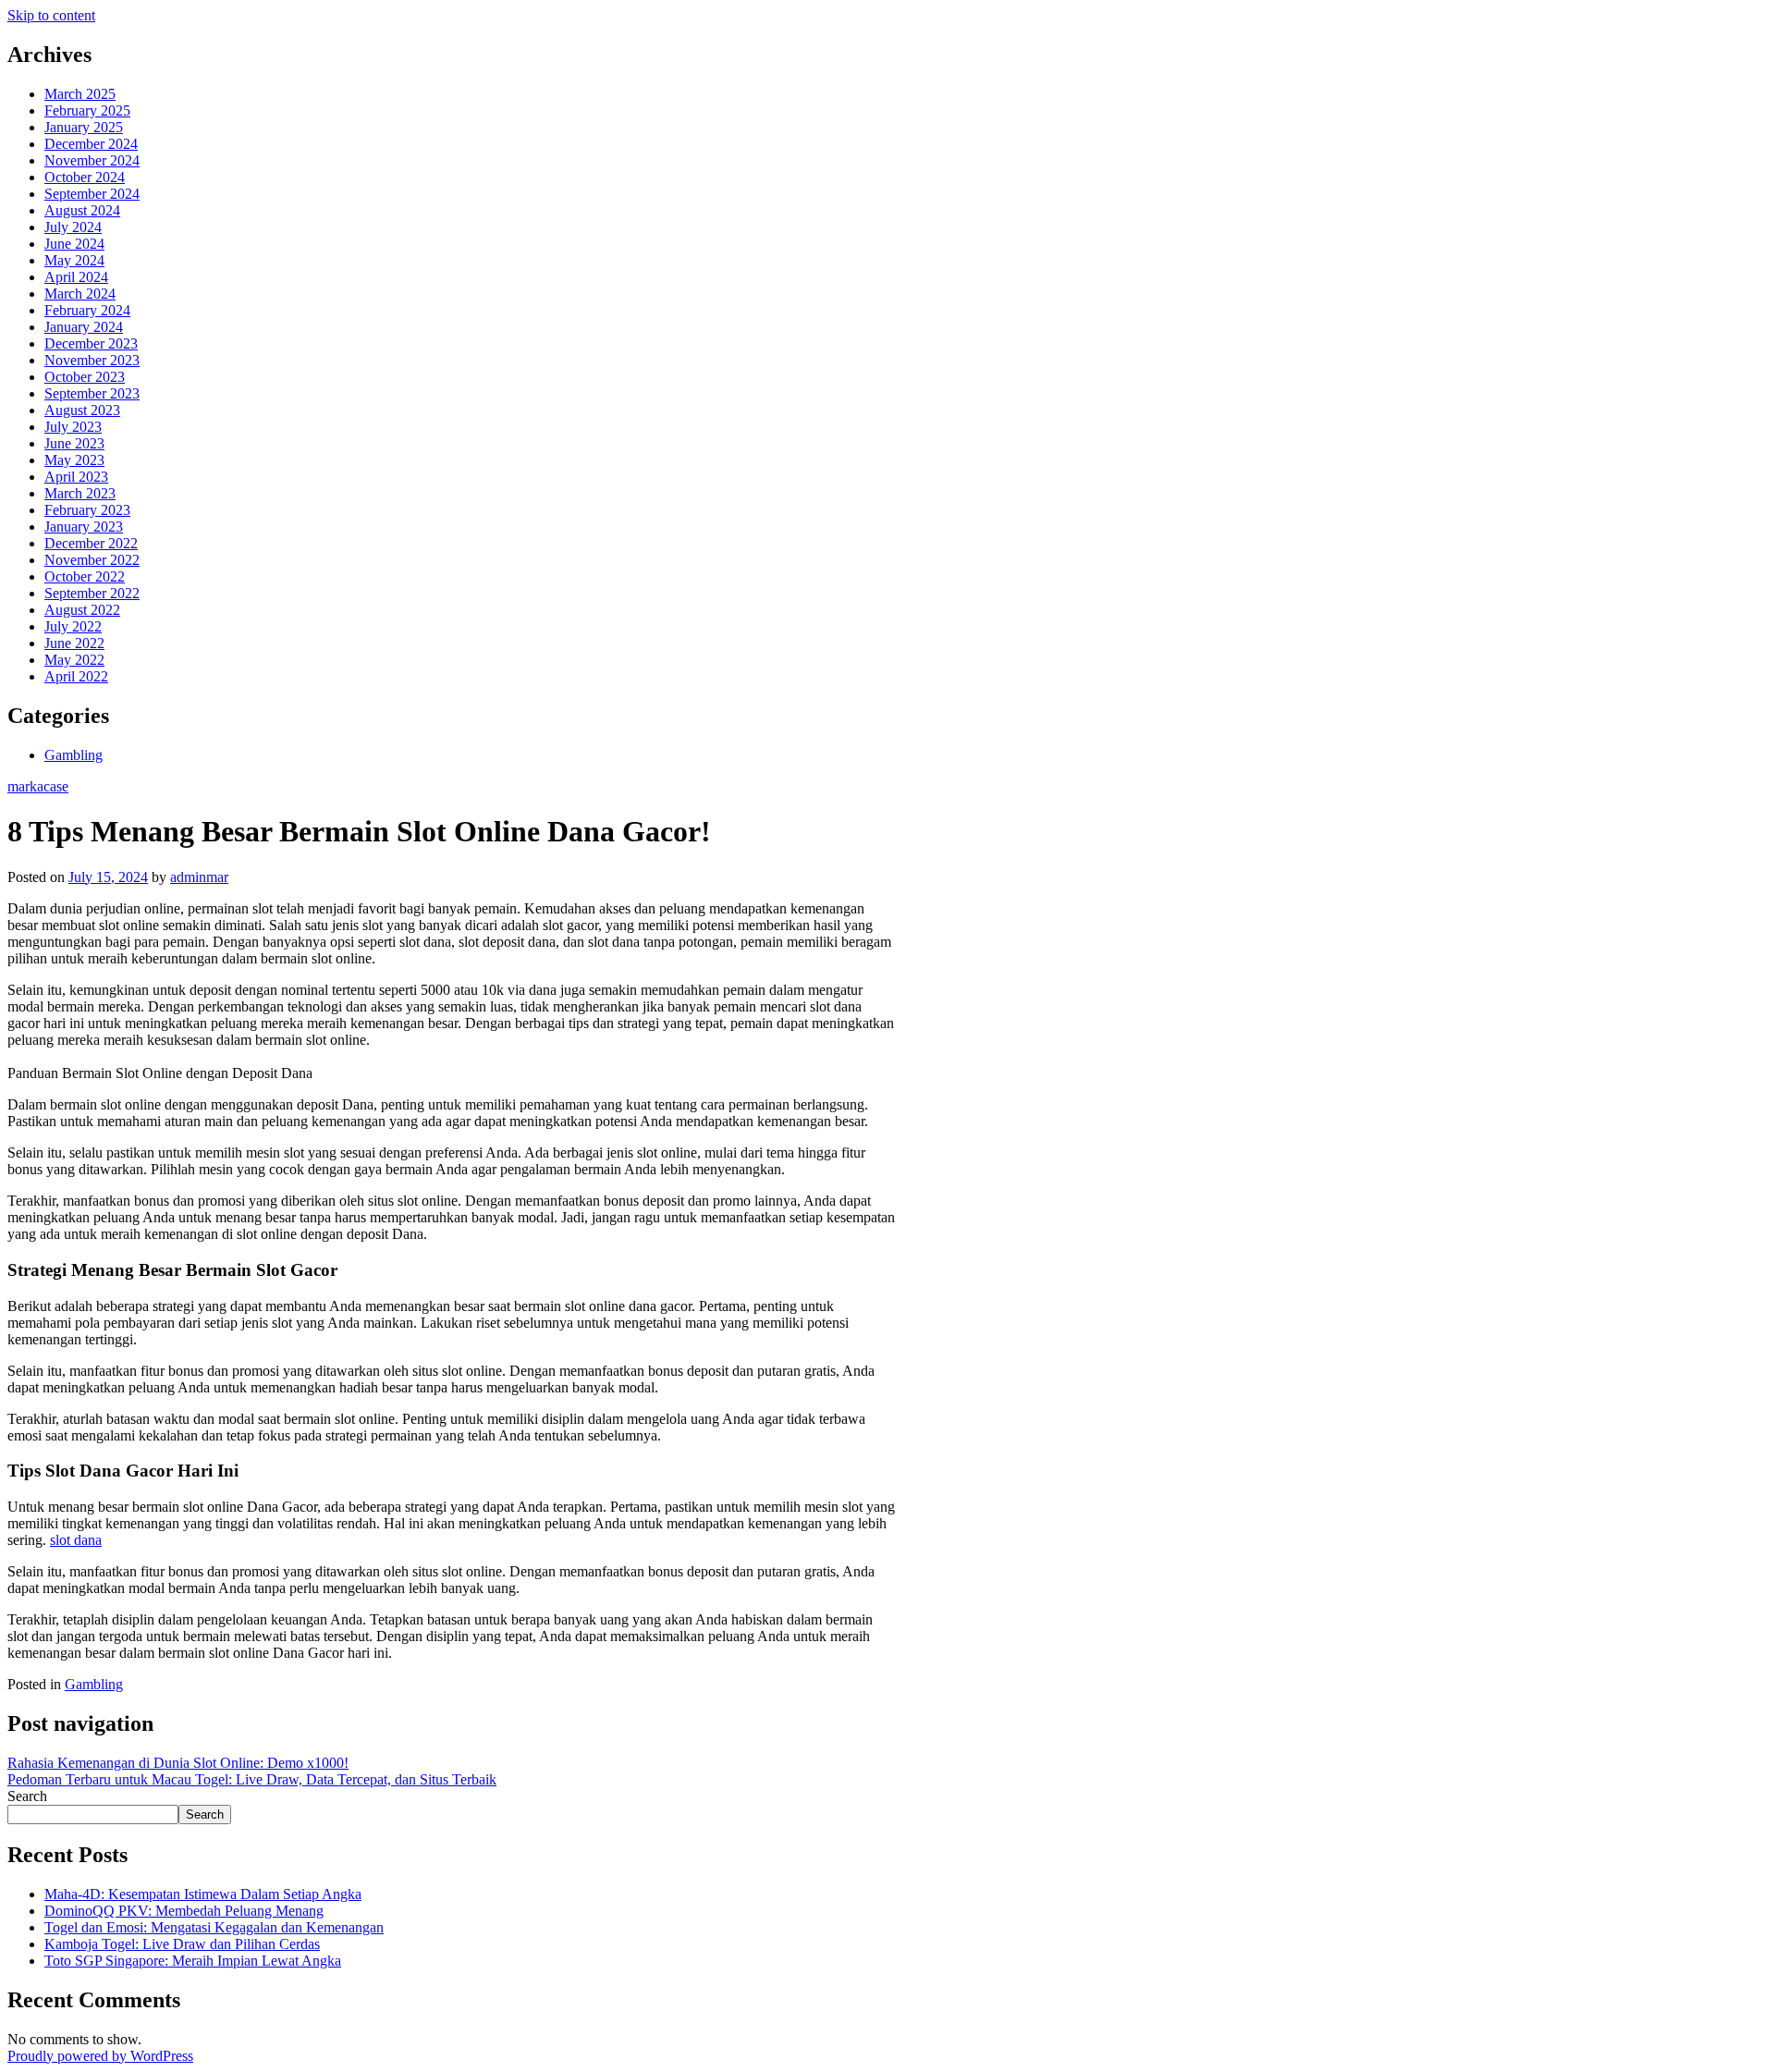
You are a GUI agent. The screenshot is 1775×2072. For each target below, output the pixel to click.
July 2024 (73, 227)
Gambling (73, 755)
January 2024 (84, 327)
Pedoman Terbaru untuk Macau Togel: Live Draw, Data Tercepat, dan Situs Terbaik (252, 1779)
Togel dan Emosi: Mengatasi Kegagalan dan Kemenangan (214, 1927)
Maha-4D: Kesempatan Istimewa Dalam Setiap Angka (203, 1894)
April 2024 (76, 277)
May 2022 (74, 660)
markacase (38, 786)
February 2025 (87, 110)
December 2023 (91, 343)
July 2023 (73, 427)
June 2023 (74, 443)
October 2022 (85, 576)
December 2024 (91, 144)
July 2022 (73, 626)
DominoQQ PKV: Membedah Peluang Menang (184, 1911)
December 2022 (91, 543)
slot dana (76, 1540)
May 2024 (74, 260)
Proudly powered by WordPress (100, 2056)
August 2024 (82, 210)
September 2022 (92, 593)
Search (27, 1796)
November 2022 (92, 560)
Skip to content (51, 15)
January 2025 (84, 127)
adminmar (199, 877)
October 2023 (85, 377)
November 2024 (92, 160)
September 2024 (92, 194)
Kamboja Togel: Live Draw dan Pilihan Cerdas (182, 1944)
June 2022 (74, 643)
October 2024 (85, 177)
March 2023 (80, 493)
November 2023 (92, 360)
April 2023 (76, 477)
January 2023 (84, 527)
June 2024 (74, 244)
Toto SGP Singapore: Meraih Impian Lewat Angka (193, 1961)
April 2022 (76, 676)
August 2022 (82, 610)
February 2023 (87, 510)
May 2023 (74, 460)
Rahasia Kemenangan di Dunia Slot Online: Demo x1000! (178, 1763)
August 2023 (82, 410)
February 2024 (87, 310)
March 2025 (80, 94)
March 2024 (80, 294)
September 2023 (92, 393)
